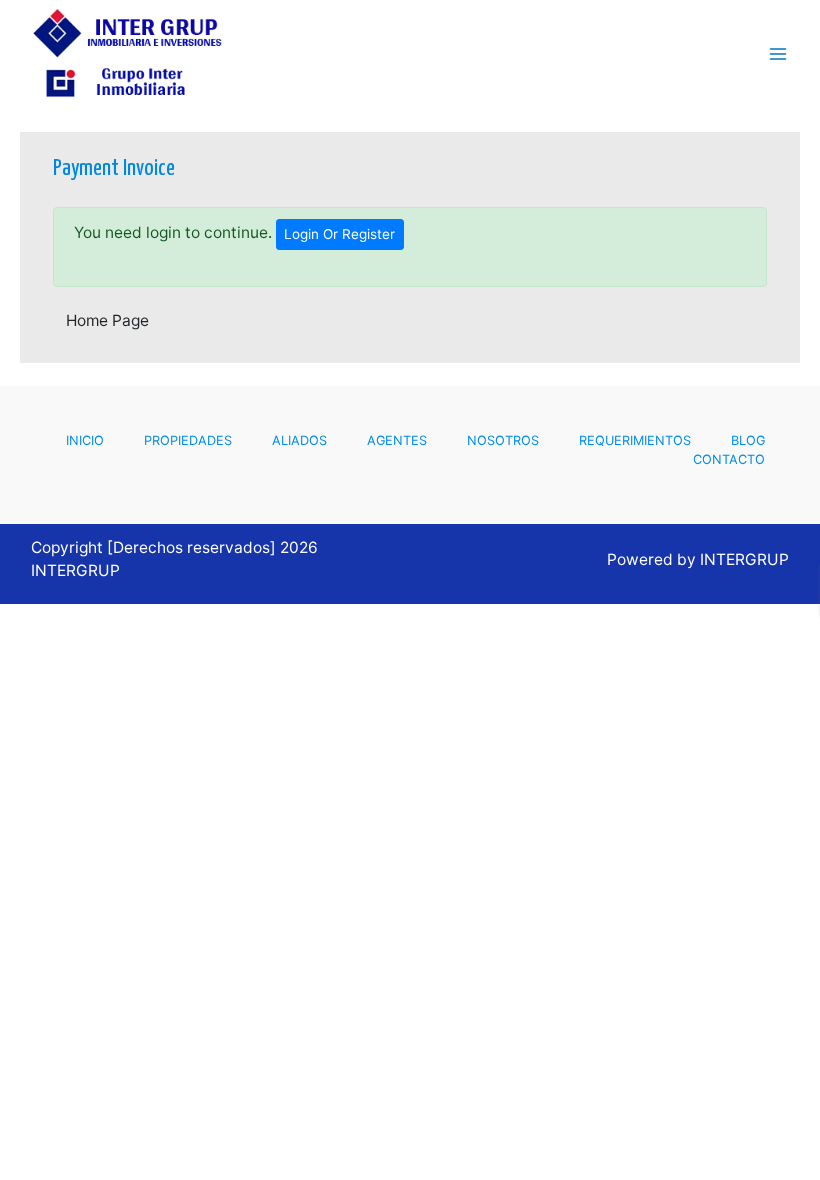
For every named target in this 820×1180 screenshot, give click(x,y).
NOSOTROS (503, 440)
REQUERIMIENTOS (635, 440)
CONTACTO (729, 459)
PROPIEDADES (188, 440)
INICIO (85, 440)
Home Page (107, 320)
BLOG (748, 440)
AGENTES (397, 440)
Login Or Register (339, 234)
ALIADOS (299, 440)
